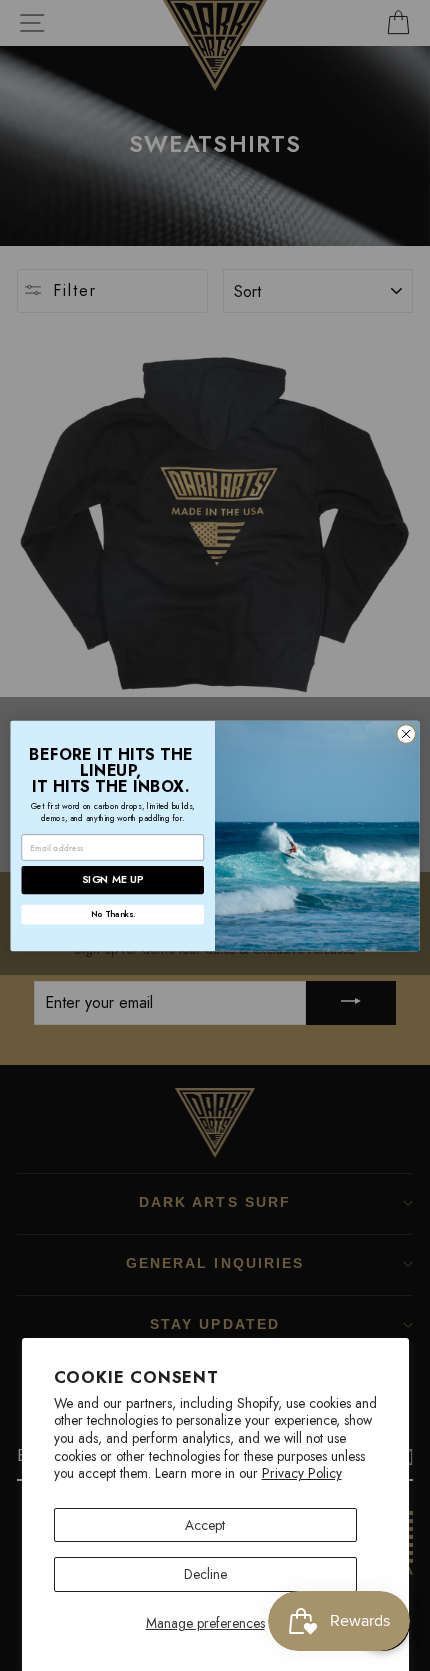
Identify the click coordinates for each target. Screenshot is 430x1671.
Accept (205, 1525)
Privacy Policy (302, 1473)
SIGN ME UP (112, 879)
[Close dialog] (406, 733)
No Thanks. (113, 914)
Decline (205, 1574)
